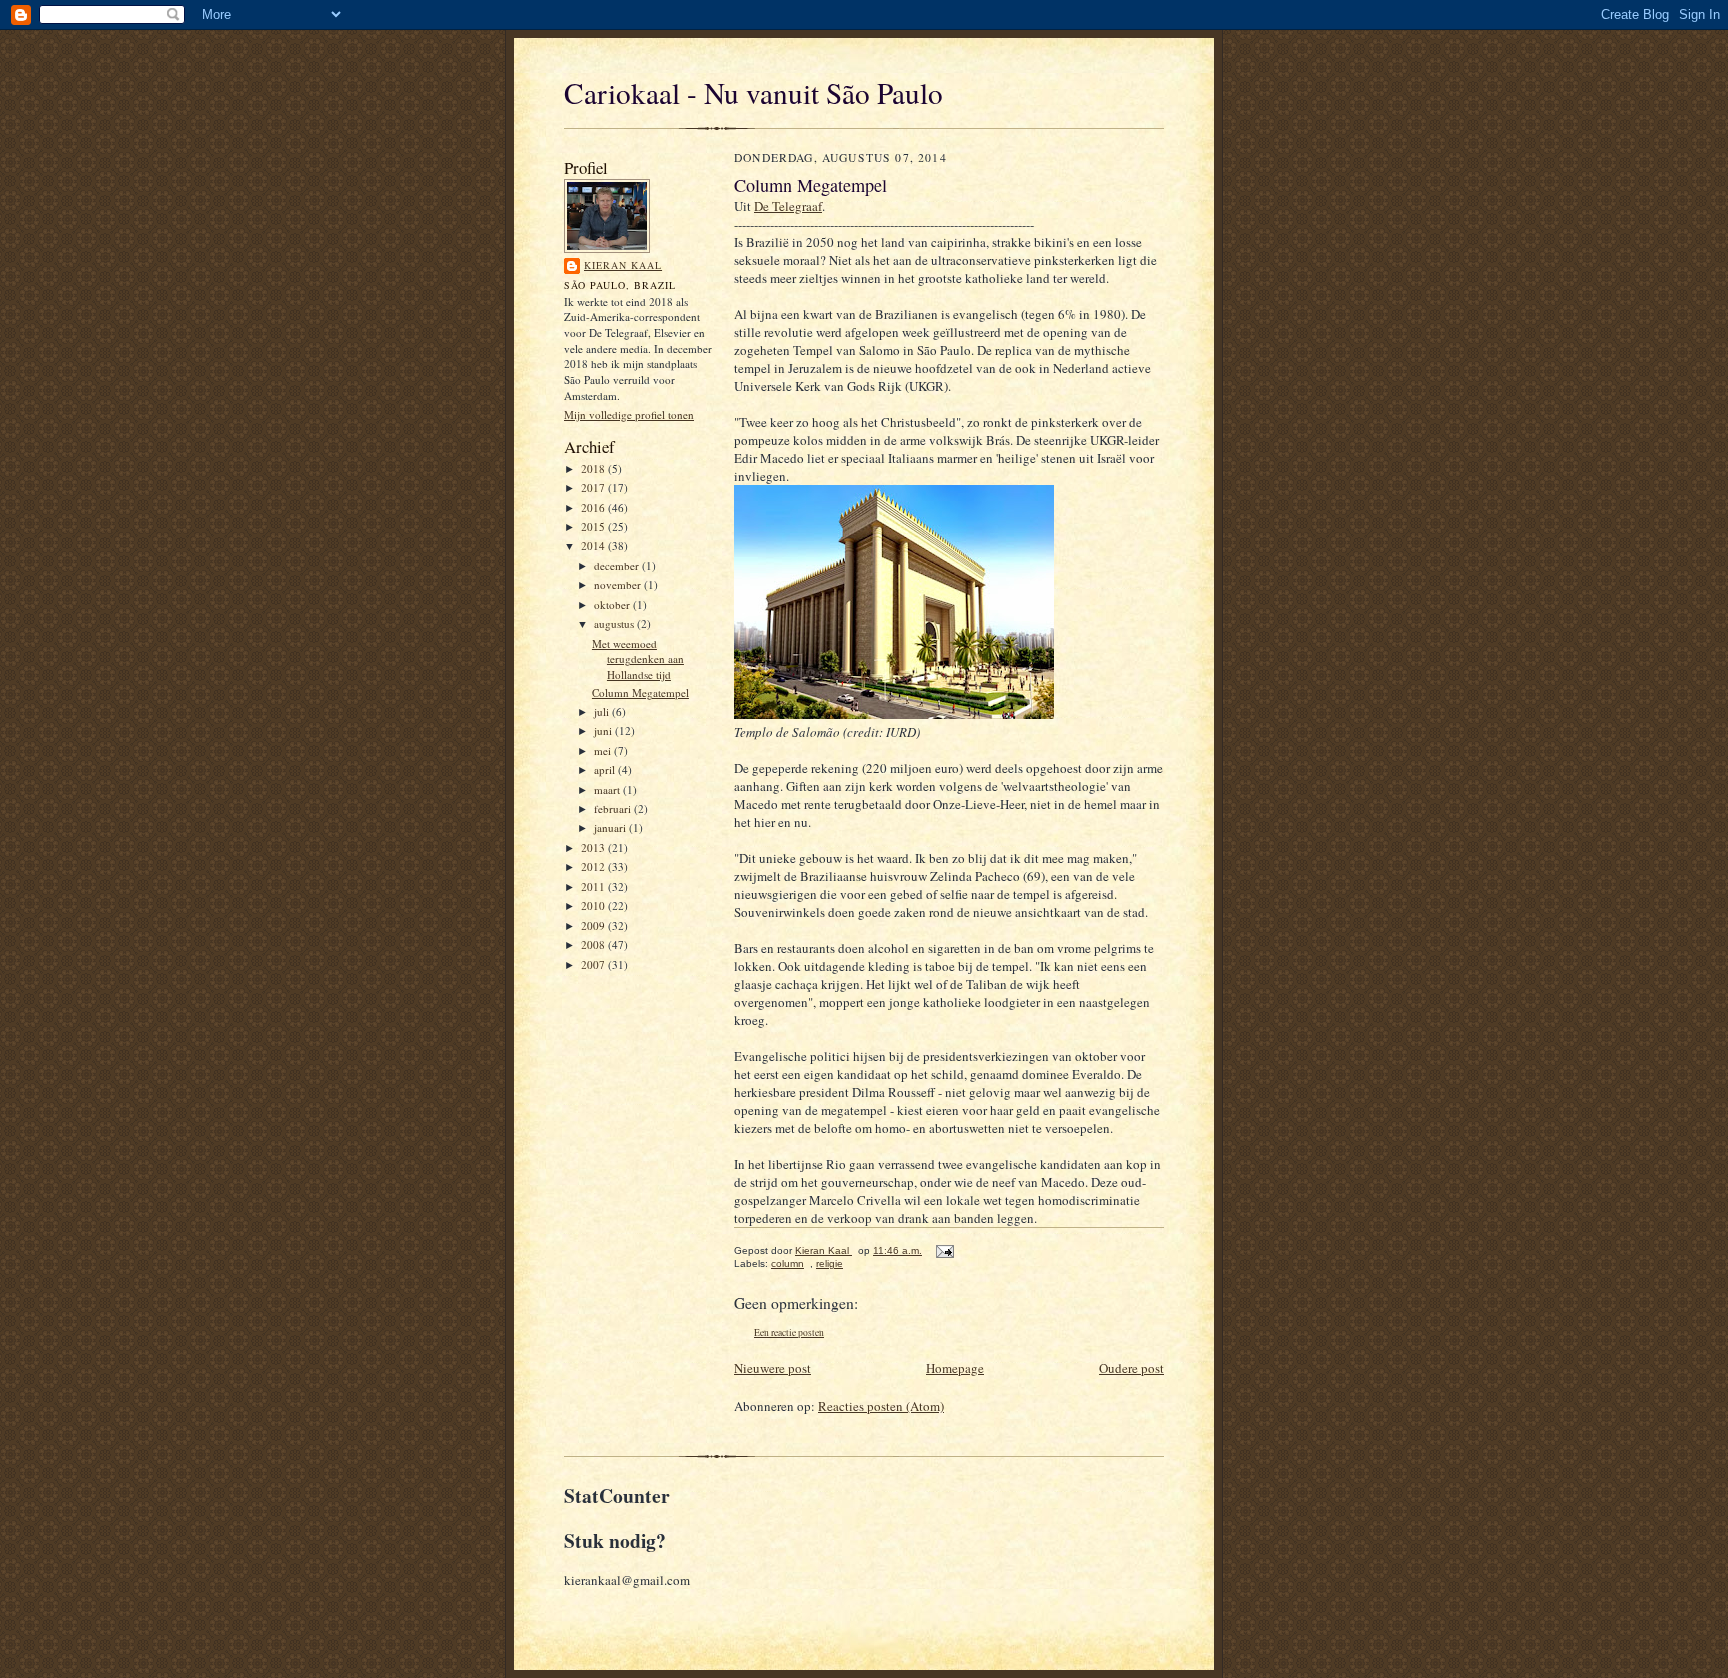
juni (604, 730)
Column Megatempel (640, 692)
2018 (594, 468)
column (787, 1263)
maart (608, 789)
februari (614, 808)
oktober (613, 604)
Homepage (955, 1368)
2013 (594, 847)
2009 (594, 925)
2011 (594, 886)
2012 (594, 866)
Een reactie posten (789, 1332)
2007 (594, 964)
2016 (594, 507)
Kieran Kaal (623, 265)
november (619, 584)
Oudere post (1131, 1368)
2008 (594, 944)
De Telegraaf (788, 206)
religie (829, 1263)
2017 (594, 487)
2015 (594, 526)
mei (604, 750)
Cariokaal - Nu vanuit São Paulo (753, 92)
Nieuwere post (772, 1368)
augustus (615, 623)
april (606, 769)
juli (603, 711)
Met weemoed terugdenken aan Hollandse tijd (638, 659)
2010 (594, 905)
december (618, 565)
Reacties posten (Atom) (881, 1406)
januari (611, 827)
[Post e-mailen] (942, 1250)
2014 (594, 545)
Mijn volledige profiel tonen (629, 414)
